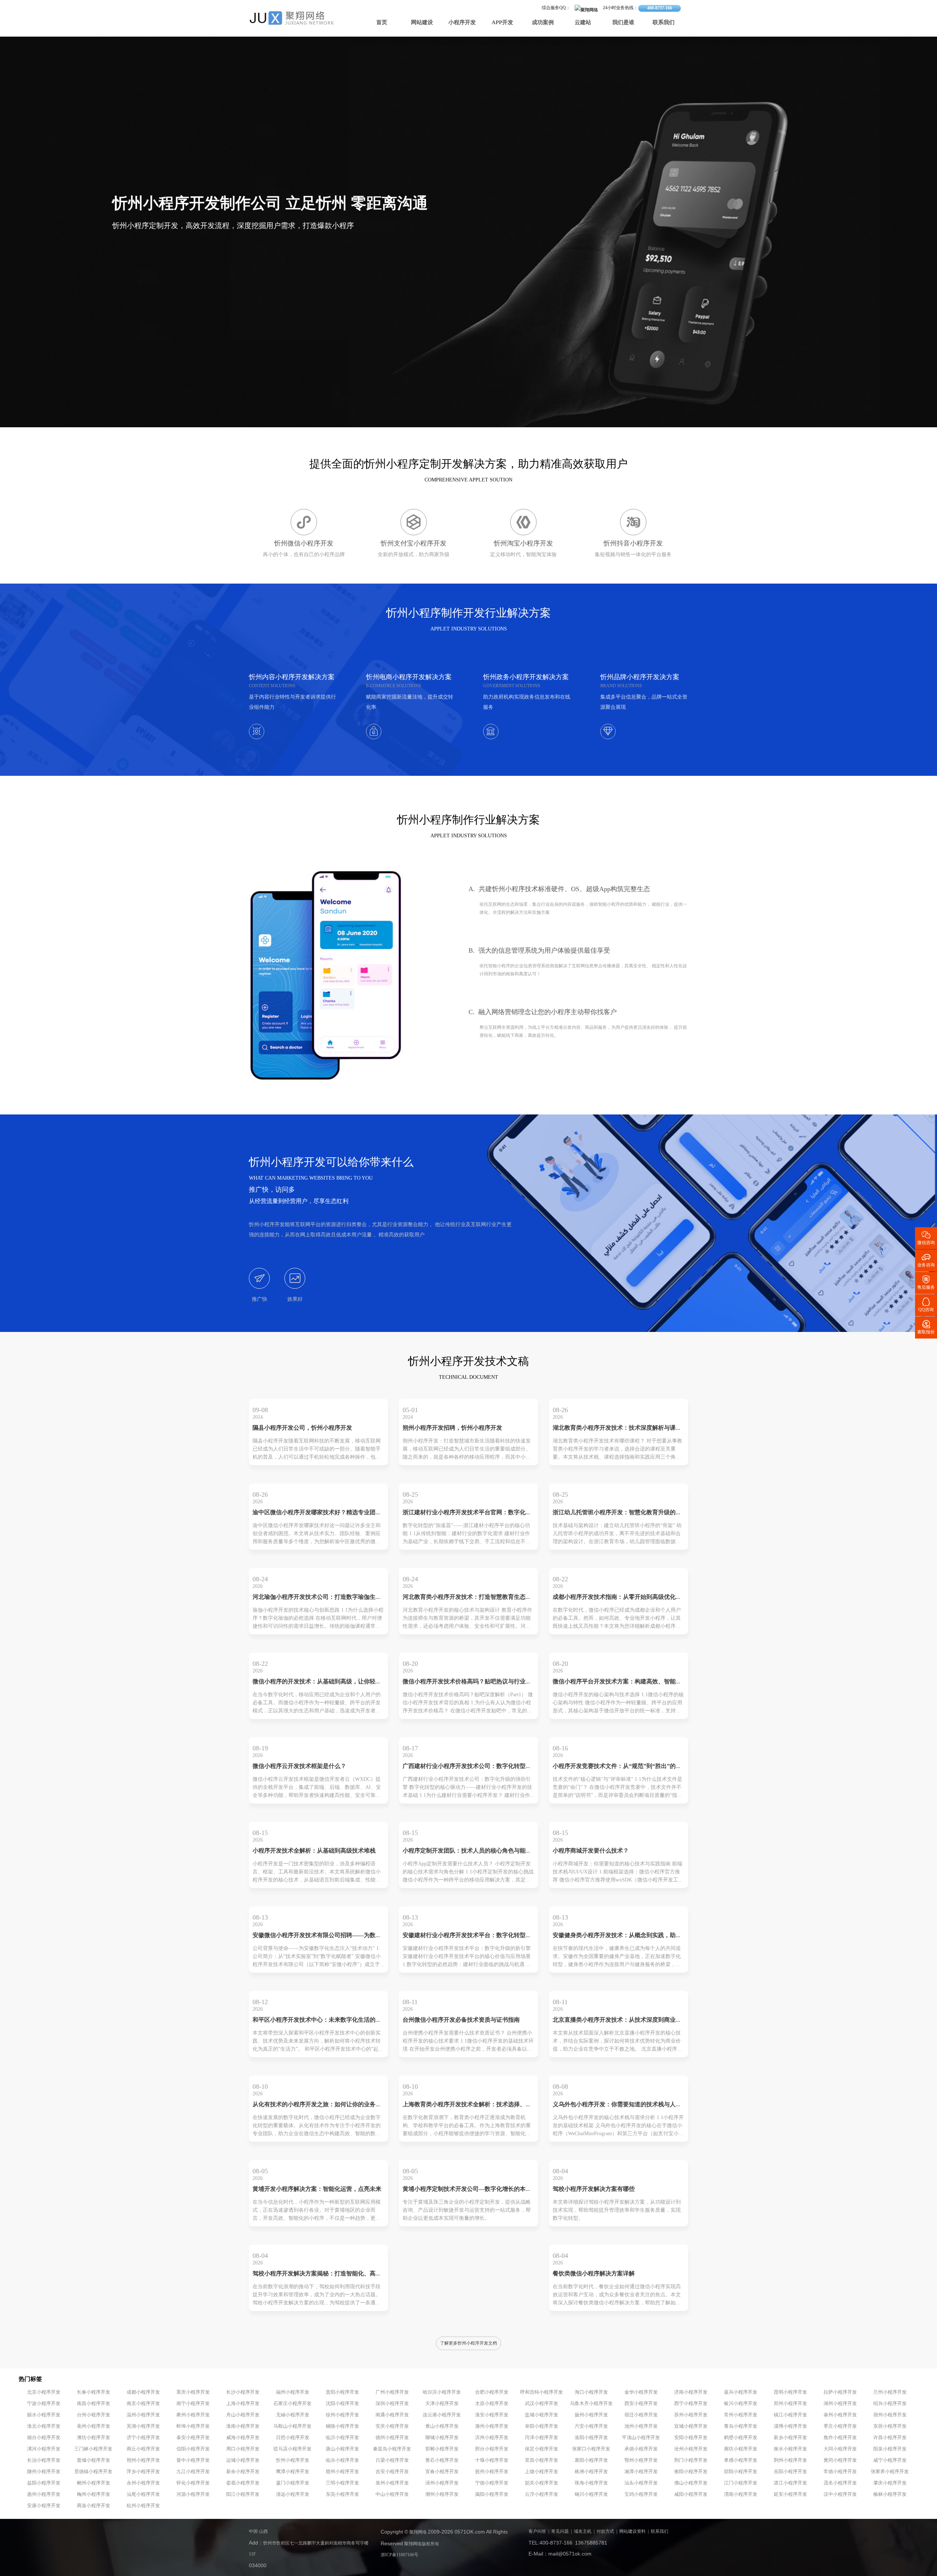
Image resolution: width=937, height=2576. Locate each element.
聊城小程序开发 (442, 2438)
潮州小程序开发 (442, 2494)
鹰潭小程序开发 (293, 2472)
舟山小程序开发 (243, 2415)
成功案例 (543, 23)
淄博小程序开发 (790, 2426)
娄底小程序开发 (243, 2483)
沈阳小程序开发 (342, 2404)
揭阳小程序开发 (492, 2494)
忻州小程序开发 (293, 2460)
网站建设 (422, 23)
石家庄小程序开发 (292, 2404)
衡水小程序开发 (790, 2449)
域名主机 (583, 2532)
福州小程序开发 (293, 2392)
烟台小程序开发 (44, 2438)
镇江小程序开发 (790, 2415)
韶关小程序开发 (542, 2483)
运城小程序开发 (243, 2460)
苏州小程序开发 (691, 2415)
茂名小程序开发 (840, 2483)
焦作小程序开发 (840, 2438)
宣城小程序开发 (691, 2426)
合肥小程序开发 (492, 2392)
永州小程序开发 (143, 2483)
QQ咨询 (926, 1304)
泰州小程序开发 (840, 2415)
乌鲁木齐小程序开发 (591, 2404)
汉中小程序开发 (840, 2494)
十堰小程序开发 (492, 2460)
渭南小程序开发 (741, 2494)
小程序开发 (462, 23)
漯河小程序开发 (44, 2449)
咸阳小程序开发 (691, 2494)
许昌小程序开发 (890, 2438)
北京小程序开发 (44, 2392)
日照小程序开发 (293, 2438)
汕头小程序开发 (641, 2483)
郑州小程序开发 (790, 2404)
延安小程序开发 (790, 2494)
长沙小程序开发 (243, 2392)
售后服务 (926, 1282)
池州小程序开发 (641, 2426)
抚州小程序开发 (492, 2472)
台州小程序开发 (94, 2415)
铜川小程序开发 (591, 2494)
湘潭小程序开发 (641, 2472)
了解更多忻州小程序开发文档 (468, 2343)
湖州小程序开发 (840, 2404)
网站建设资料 (632, 2532)
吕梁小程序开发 (392, 2460)
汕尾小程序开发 (143, 2494)
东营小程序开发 (890, 2426)
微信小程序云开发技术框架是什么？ (299, 1766)
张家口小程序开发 (591, 2449)
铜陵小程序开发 (342, 2426)
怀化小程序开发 (193, 2483)
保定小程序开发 (542, 2449)
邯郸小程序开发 (442, 2449)
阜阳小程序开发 (542, 2426)
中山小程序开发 (392, 2494)
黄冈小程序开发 (840, 2460)
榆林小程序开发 (890, 2494)
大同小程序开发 (840, 2449)
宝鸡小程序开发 (641, 2494)
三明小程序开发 (342, 2483)
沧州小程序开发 (691, 2449)
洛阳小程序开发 (591, 2438)
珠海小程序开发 (591, 2483)
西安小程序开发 (641, 2404)
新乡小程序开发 (790, 2438)
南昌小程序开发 (94, 2404)
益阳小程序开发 (44, 2483)
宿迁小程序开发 (641, 2415)
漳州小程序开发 (442, 2483)
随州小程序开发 (44, 2472)
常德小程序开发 (840, 2472)
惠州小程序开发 (44, 2494)
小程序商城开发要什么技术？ (591, 1851)
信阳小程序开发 (193, 2449)
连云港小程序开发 (442, 2415)
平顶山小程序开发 (641, 2438)
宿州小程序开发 (890, 2415)
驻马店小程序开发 (292, 2449)
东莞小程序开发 (342, 2494)
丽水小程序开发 (44, 2415)
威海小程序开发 (243, 2438)
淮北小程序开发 (44, 2426)
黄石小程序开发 (442, 2460)
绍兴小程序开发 (890, 2404)
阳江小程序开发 (243, 2494)
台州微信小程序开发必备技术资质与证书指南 (461, 2020)
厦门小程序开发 (293, 2483)
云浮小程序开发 (542, 2494)
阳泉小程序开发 (890, 2449)
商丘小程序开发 (143, 2449)
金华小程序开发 (641, 2392)
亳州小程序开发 (94, 2426)
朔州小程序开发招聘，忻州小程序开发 (452, 1428)
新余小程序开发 (243, 2472)
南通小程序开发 (392, 2415)
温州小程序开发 (143, 2415)
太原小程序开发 (492, 2404)
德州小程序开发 (392, 2438)
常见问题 (560, 2532)
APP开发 (502, 23)
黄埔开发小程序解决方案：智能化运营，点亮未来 (317, 2189)
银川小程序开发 (741, 2404)
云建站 (583, 23)
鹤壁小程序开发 (741, 2438)
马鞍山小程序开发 (292, 2426)
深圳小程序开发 (392, 2404)
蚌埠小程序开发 (193, 2426)
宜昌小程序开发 (542, 2460)
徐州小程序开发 (342, 2415)
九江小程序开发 (193, 2472)
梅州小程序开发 (94, 2494)
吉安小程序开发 (392, 2472)
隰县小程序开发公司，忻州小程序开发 (302, 1428)
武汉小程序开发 (542, 2404)
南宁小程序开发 (193, 2404)
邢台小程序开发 (492, 2449)
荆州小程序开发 (790, 2460)
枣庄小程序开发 (840, 2426)
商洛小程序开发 (94, 2506)
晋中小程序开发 (193, 2460)
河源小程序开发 (193, 2494)
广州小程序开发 (392, 2392)
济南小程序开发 (691, 2392)
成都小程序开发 (143, 2392)
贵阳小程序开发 (342, 2392)
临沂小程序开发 (342, 2438)
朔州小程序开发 (143, 2460)
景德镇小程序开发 (93, 2472)
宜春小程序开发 (442, 2472)
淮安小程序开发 (492, 2415)
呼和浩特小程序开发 (542, 2392)
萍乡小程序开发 (143, 2472)
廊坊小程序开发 (741, 2449)
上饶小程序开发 (542, 2472)
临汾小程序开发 (342, 2460)
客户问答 (537, 2532)
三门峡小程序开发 (93, 2449)
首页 (382, 23)
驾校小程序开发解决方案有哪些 (594, 2189)
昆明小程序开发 (790, 2392)
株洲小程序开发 (591, 2472)
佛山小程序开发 (691, 2483)
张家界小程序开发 (890, 2472)
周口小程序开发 (243, 2449)
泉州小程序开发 (392, 2483)
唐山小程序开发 (342, 2449)
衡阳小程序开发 (691, 2472)
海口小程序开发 (591, 2392)
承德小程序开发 (641, 2449)
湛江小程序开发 (790, 2483)
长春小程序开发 (94, 2392)
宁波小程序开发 (44, 2404)
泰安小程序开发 (193, 2438)
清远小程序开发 (293, 2494)
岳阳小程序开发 (790, 2472)
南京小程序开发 (143, 2404)
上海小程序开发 (243, 2404)
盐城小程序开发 (542, 2415)
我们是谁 (623, 23)
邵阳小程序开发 (741, 2472)
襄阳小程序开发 (591, 2460)
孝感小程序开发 (741, 2460)
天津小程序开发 (442, 2404)
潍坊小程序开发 (94, 2438)
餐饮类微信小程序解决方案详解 (594, 2274)
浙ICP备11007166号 (400, 2555)
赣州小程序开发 (342, 2472)
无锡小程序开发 (293, 2415)
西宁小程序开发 (691, 2404)
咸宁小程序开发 (890, 2460)
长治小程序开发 (44, 2460)
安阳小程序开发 (691, 2438)
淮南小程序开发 (243, 2426)
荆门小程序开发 (691, 2460)
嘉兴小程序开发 (741, 2392)
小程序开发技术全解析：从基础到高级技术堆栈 (314, 1851)
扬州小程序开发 (591, 2415)
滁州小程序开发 (492, 2426)
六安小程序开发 (591, 2426)
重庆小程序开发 (193, 2392)
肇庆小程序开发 (890, 2483)
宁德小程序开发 (492, 2483)
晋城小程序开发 (94, 2460)
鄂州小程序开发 (641, 2460)
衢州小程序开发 (193, 2415)
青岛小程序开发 (741, 2426)
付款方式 (605, 2532)
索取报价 (926, 1327)
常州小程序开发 (741, 2415)
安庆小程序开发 (392, 2426)
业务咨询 (926, 1260)
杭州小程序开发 (143, 2506)
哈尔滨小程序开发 (442, 2392)
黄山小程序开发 (442, 2426)
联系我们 (664, 23)
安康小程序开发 (44, 2506)
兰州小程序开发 (890, 2392)
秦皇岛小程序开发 (392, 2449)
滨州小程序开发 (492, 2438)
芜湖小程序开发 (143, 2426)
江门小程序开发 (741, 2483)
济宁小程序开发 (143, 2438)
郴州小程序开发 (94, 2483)
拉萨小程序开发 (840, 2392)
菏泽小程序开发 (542, 2438)
